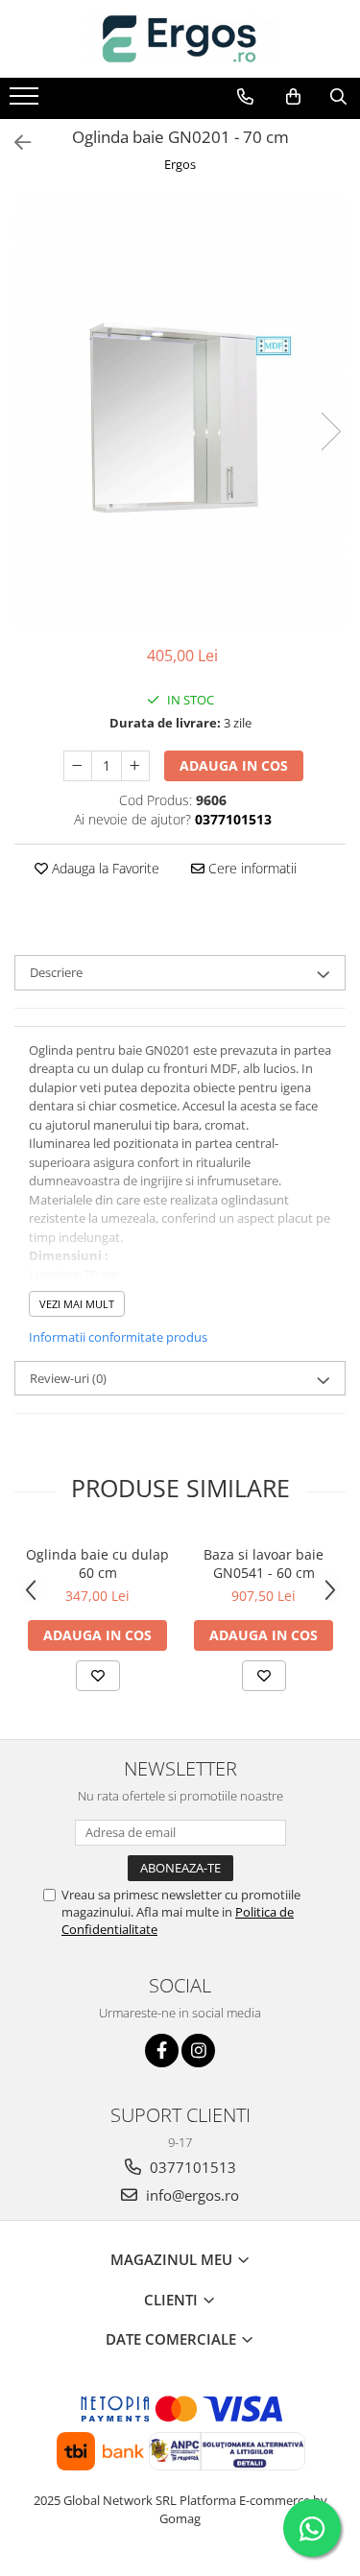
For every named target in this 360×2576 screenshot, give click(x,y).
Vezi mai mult (77, 1304)
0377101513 (191, 2167)
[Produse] (26, 102)
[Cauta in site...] (338, 97)
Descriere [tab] (56, 972)
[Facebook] (162, 2051)
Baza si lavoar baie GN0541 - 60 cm (264, 1563)
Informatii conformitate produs (118, 1337)
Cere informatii (251, 868)
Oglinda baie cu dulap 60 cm (97, 1563)
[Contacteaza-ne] (245, 97)
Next (330, 431)
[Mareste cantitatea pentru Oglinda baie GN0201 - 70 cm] (135, 766)
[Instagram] (198, 2051)
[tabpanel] (180, 412)
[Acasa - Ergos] (180, 39)
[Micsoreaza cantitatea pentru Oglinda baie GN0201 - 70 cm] (78, 766)
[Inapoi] (14, 143)
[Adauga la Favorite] (98, 1676)
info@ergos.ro (191, 2195)
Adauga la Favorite (104, 868)
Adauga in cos (234, 765)
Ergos (180, 164)
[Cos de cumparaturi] (293, 97)
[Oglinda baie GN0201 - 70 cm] (180, 412)
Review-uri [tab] (68, 1378)
